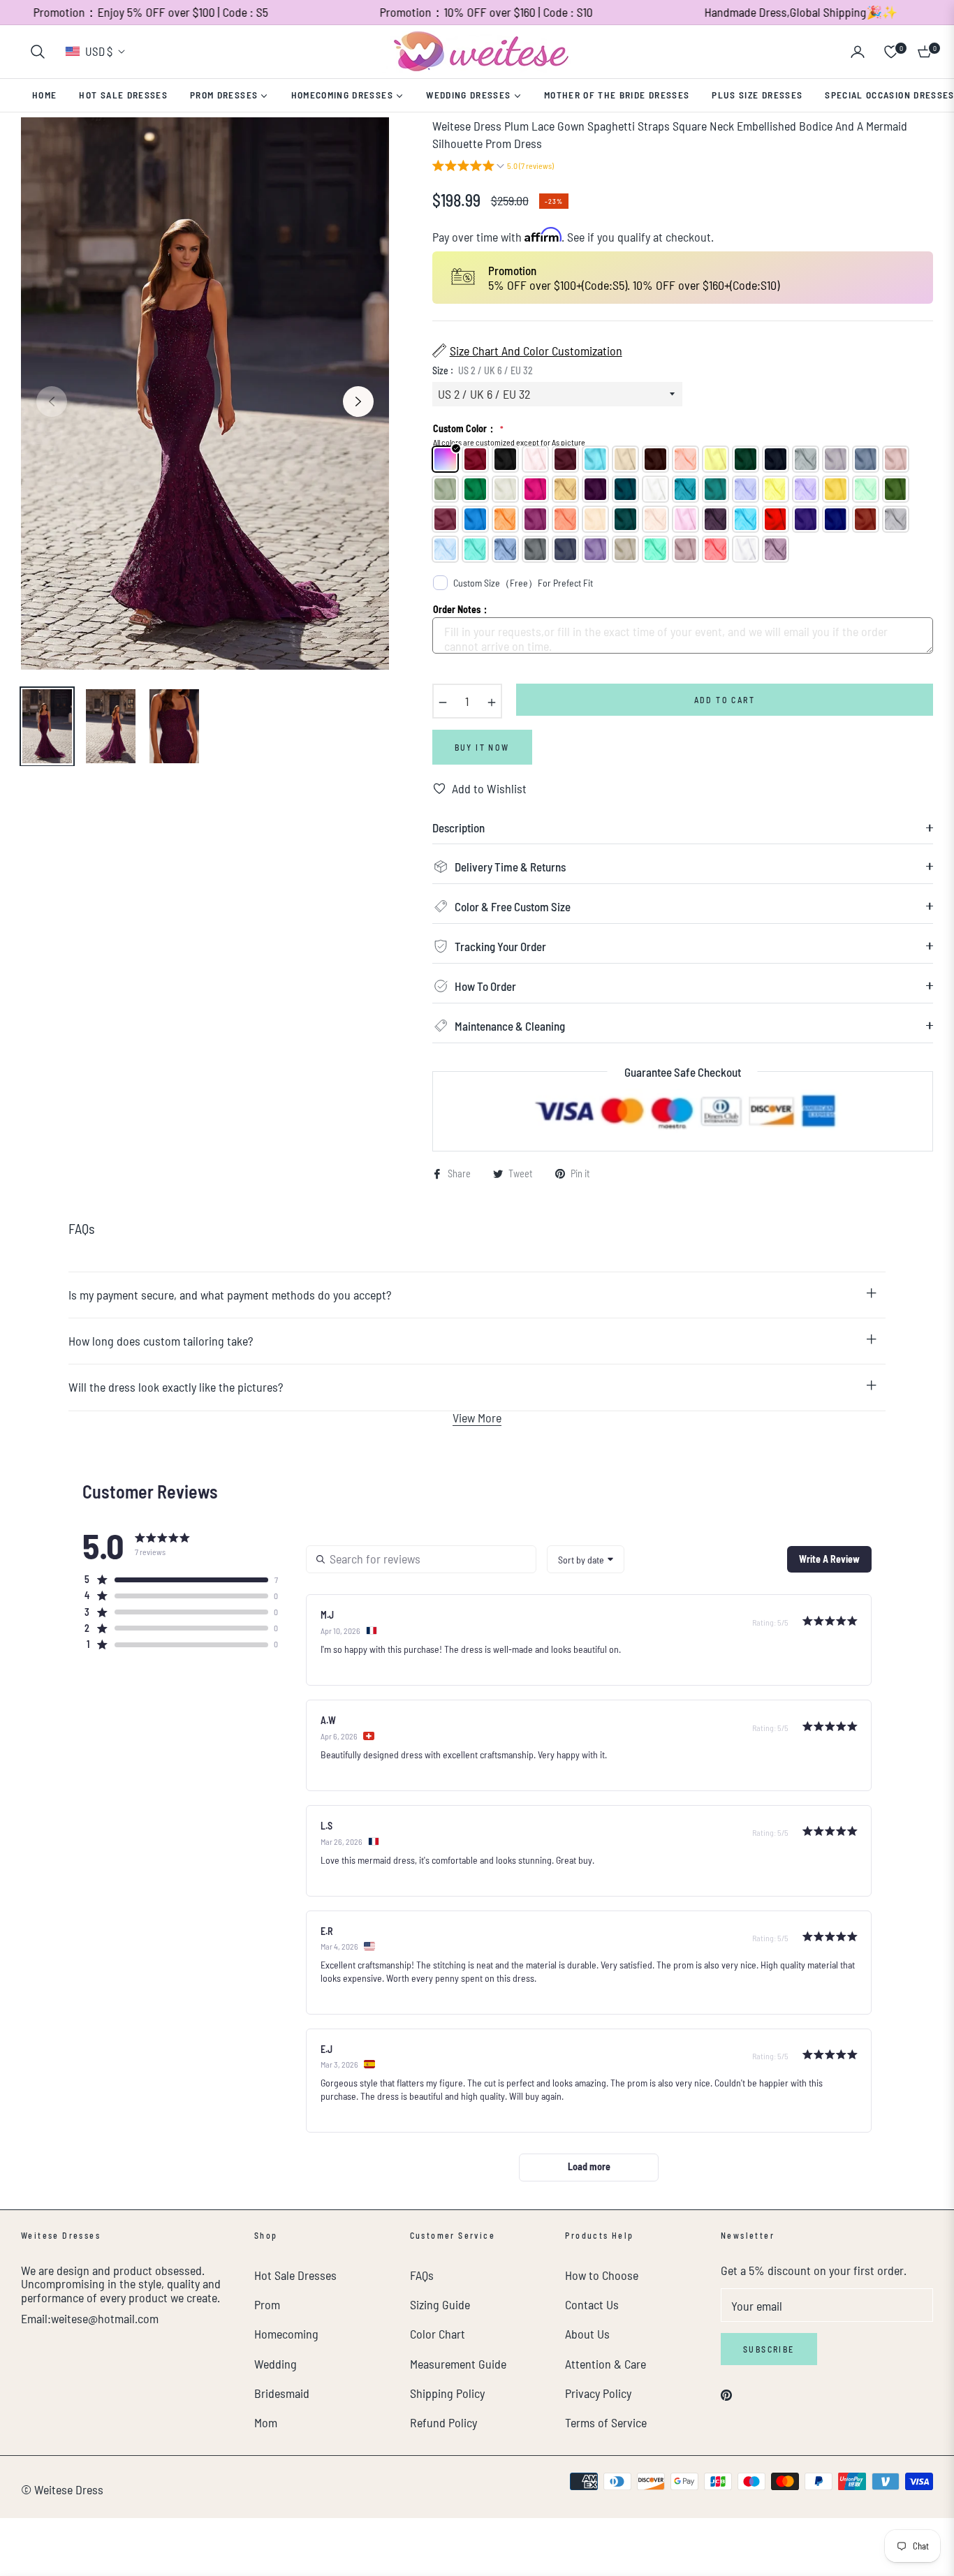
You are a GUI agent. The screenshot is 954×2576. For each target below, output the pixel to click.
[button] (38, 52)
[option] (205, 393)
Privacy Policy (598, 2393)
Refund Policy (443, 2422)
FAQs (422, 2275)
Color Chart (438, 2334)
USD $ (99, 51)
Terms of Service (606, 2422)
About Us (587, 2334)
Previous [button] (52, 402)
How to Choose (602, 2275)
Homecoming (286, 2334)
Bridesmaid (282, 2393)
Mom (266, 2422)
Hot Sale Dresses (295, 2275)
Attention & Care (606, 2364)
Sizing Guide (440, 2304)
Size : (483, 370)
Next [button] (358, 402)
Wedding (276, 2364)
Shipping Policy (447, 2393)
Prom (267, 2304)
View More (477, 1418)
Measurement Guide (458, 2364)
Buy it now (482, 747)
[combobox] (586, 1559)
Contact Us (592, 2304)
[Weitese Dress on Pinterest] (726, 2393)
